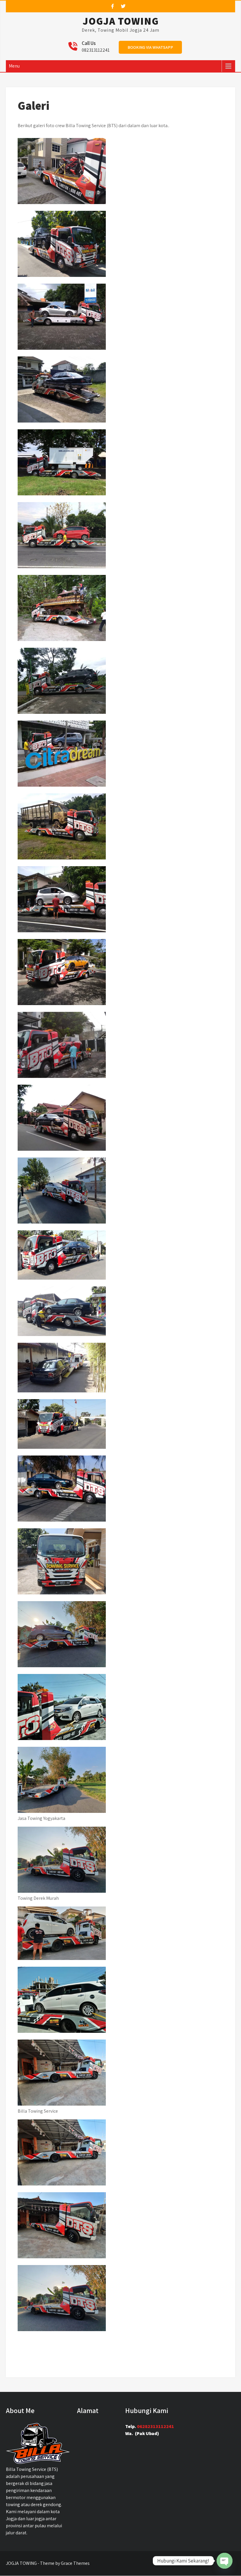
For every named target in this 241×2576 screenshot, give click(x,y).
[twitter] (123, 6)
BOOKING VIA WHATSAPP (150, 47)
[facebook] (113, 6)
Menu (14, 66)
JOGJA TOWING (121, 21)
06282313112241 (155, 2426)
